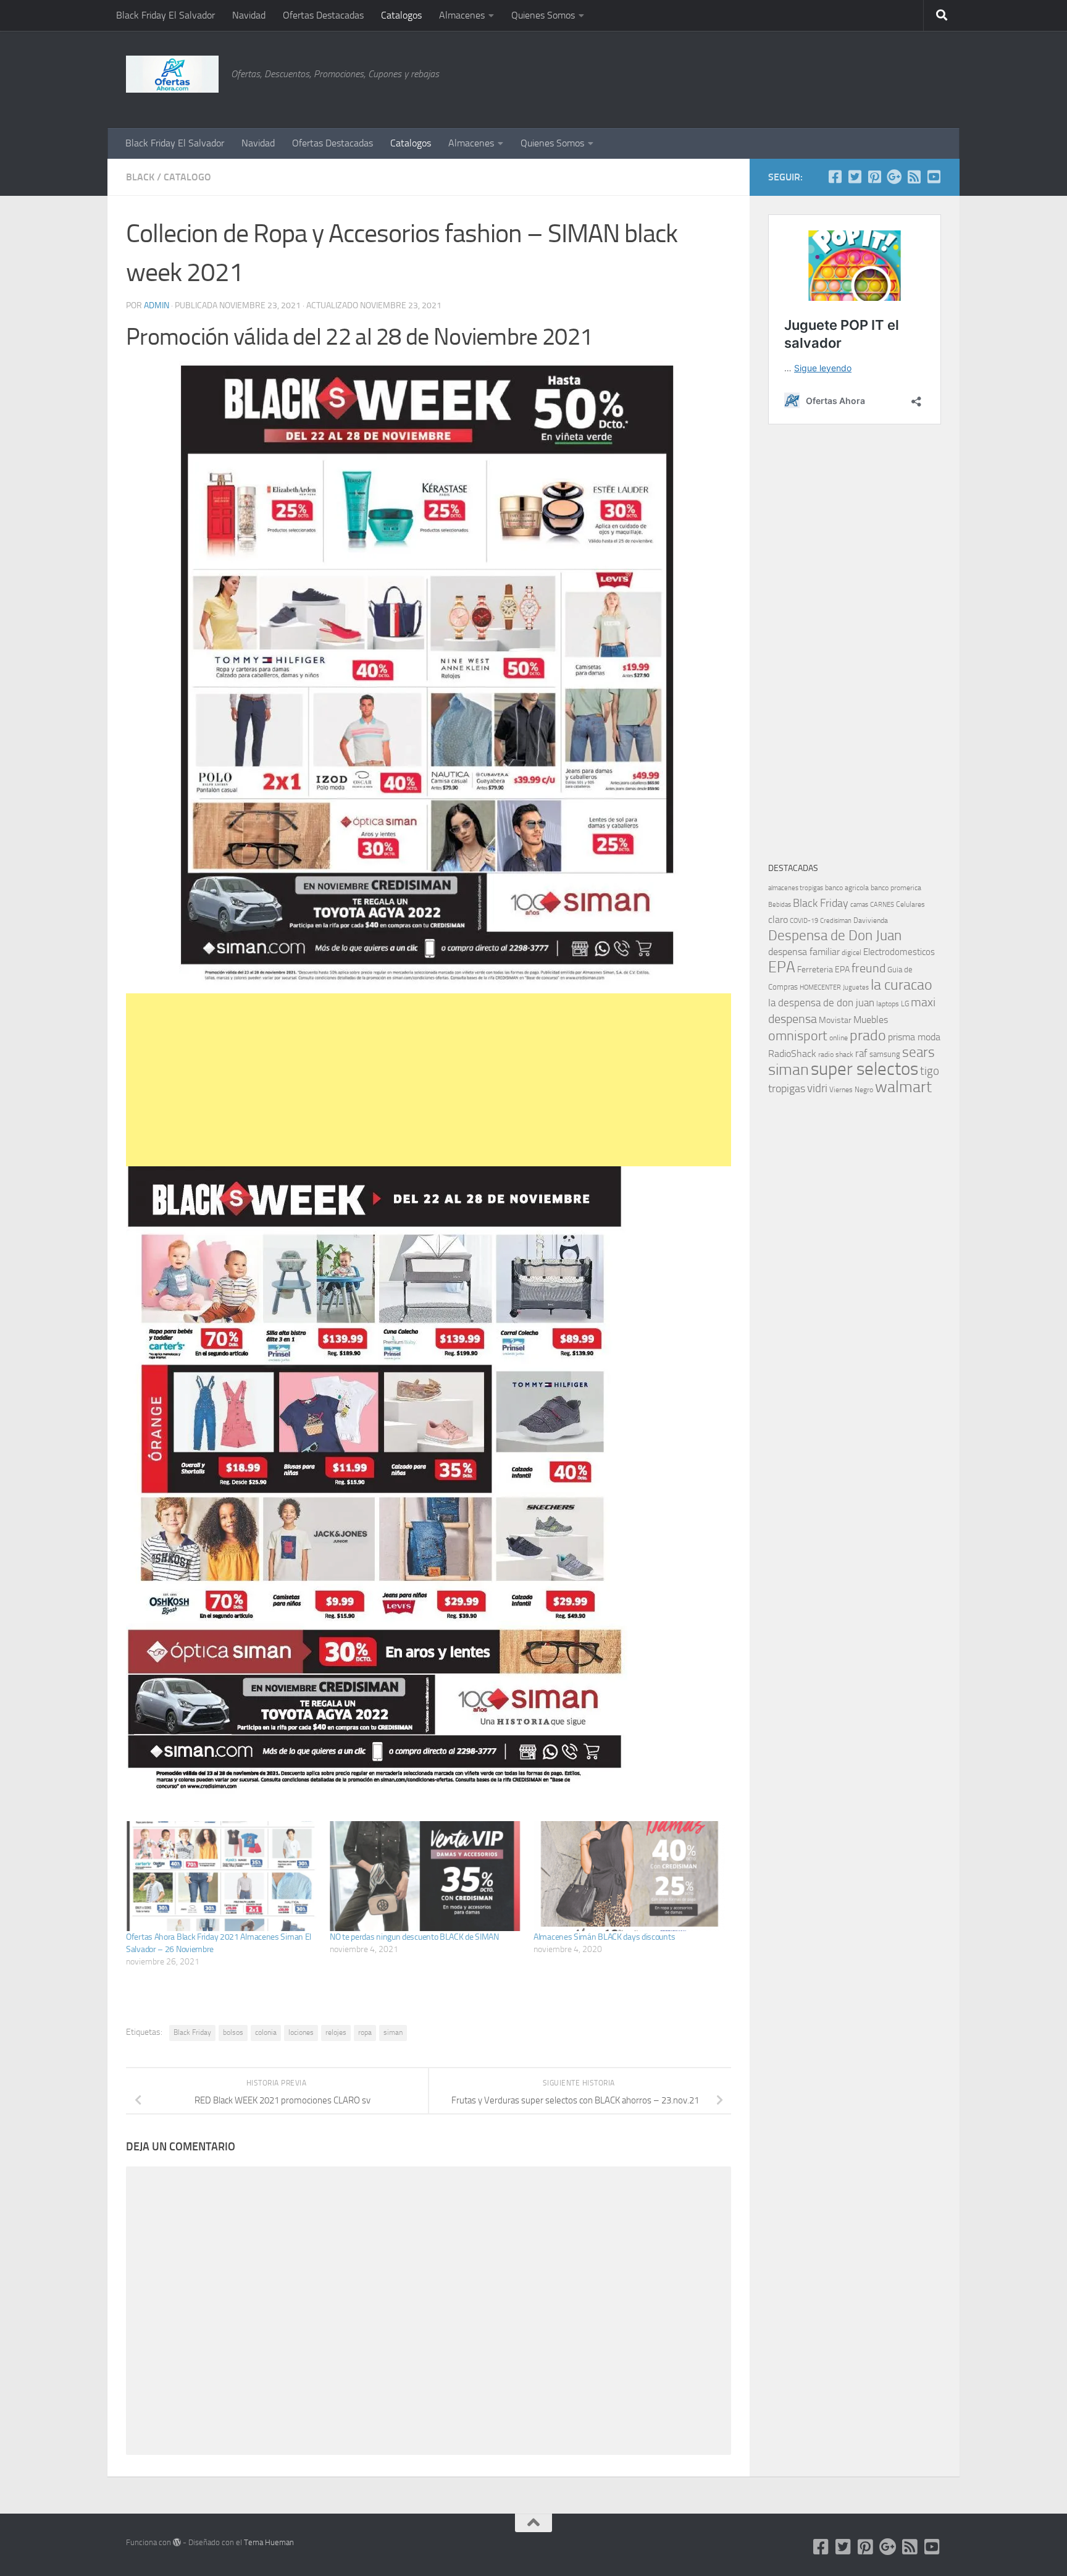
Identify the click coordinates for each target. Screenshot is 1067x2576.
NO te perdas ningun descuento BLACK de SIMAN (414, 1937)
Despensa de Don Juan (835, 936)
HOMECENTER (820, 987)
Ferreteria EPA (823, 970)
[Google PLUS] (894, 177)
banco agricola (847, 888)
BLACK (140, 177)
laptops (888, 1004)
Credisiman (836, 921)
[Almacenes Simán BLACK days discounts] (629, 1876)
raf (861, 1053)
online (839, 1038)
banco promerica (896, 888)
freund (868, 968)
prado (868, 1035)
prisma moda (914, 1037)
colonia (266, 2032)
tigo (930, 1071)
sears (918, 1052)
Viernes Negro (851, 1090)
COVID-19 (804, 921)
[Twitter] (855, 177)
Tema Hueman (269, 2542)
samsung (885, 1054)
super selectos (864, 1069)
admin (157, 305)
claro (778, 920)
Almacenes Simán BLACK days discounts (604, 1937)
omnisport (798, 1036)
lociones (301, 2032)
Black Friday (192, 2032)
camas (859, 905)
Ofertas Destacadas (323, 15)
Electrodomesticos (899, 952)
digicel (852, 953)
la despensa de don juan (821, 1003)
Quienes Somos (543, 15)
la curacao (902, 985)
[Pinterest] (874, 177)
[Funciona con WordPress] (177, 2542)
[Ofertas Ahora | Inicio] (172, 74)
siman (393, 2032)
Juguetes (856, 987)
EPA (782, 967)
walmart (903, 1087)
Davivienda (871, 920)
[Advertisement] (879, 77)
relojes (336, 2032)
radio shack (836, 1054)
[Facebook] (835, 177)
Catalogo (187, 177)
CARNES (882, 905)
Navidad (249, 15)
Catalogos (401, 15)
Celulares (910, 904)
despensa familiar (804, 952)
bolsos (233, 2032)
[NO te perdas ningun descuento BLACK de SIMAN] (425, 1876)
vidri (817, 1088)
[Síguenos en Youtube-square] (934, 177)
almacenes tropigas (796, 888)
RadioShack (792, 1054)
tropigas (787, 1088)
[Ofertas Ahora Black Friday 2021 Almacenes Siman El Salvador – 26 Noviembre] (222, 1876)
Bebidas (780, 905)
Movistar (835, 1020)
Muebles (871, 1020)
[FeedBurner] (914, 177)
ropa (365, 2032)
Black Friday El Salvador (165, 15)
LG (905, 1004)
